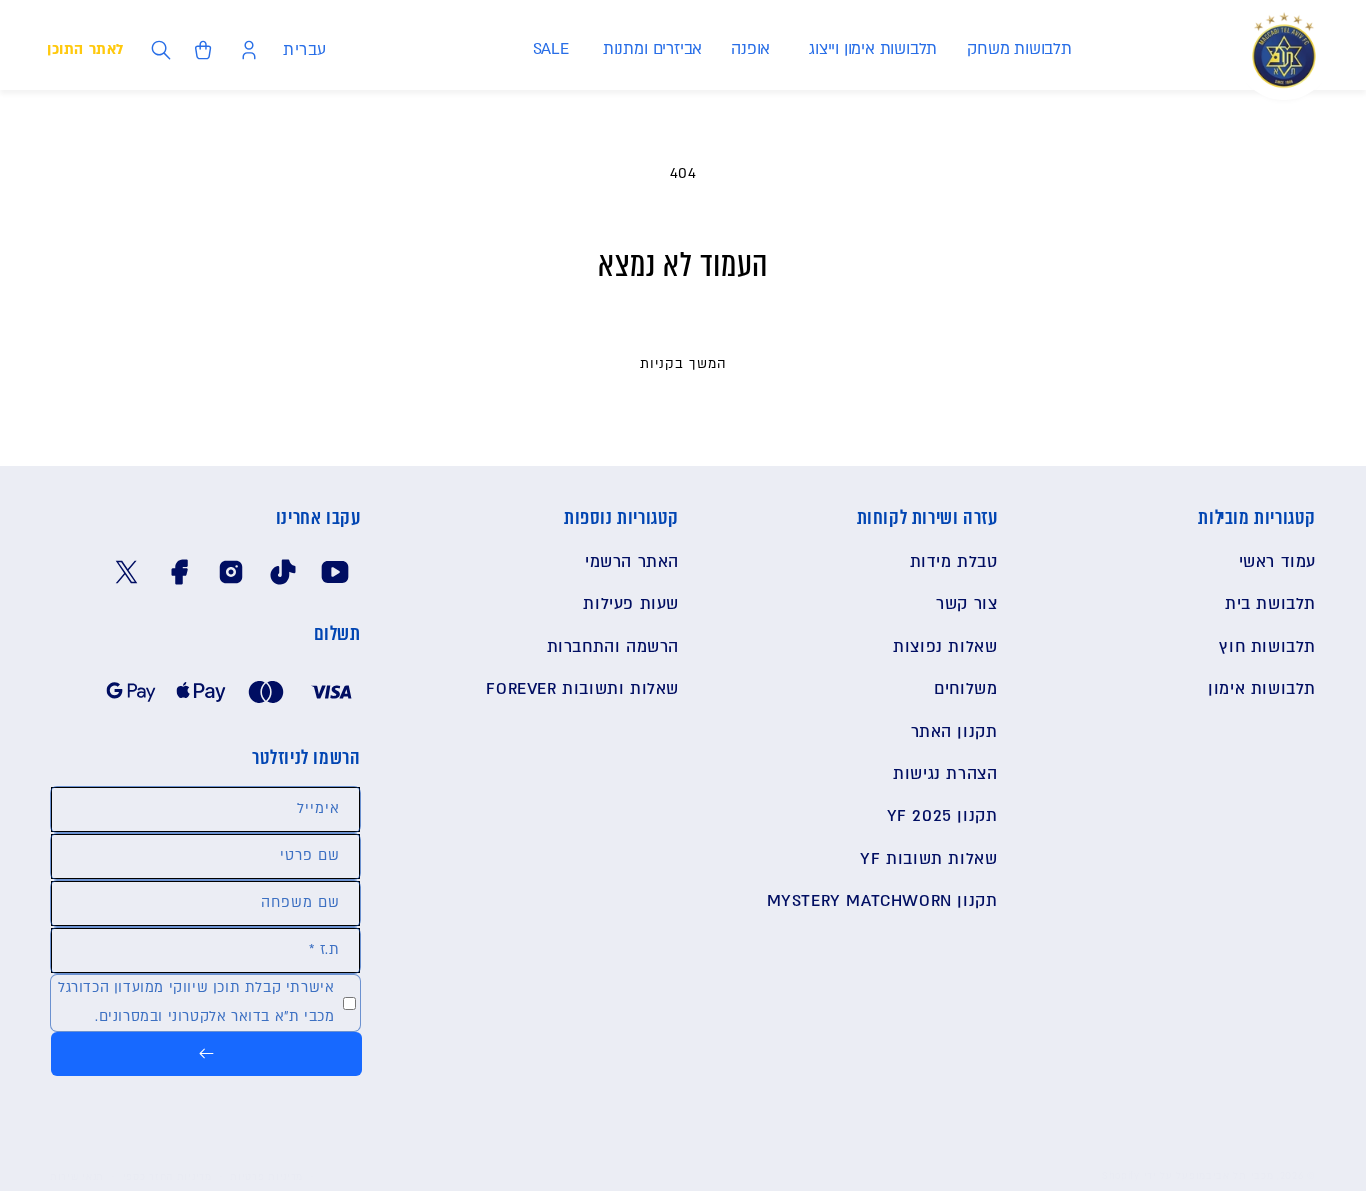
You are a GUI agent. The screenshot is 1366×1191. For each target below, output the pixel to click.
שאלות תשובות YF (928, 859)
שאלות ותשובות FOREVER (582, 689)
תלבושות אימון (1262, 689)
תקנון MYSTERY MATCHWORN (882, 901)
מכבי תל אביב (1239, 1175)
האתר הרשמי (632, 562)
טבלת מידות (954, 562)
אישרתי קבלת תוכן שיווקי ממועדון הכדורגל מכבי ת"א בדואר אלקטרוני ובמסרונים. (196, 1002)
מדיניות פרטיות (266, 1176)
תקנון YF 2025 (942, 816)
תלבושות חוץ (1267, 647)
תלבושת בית (1270, 604)
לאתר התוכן (85, 49)
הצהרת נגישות (945, 774)
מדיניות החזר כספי (167, 1176)
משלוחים (965, 689)
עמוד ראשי (1277, 562)
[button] (1018, 49)
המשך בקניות (683, 364)
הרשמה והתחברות (613, 647)
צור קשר (966, 604)
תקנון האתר (954, 732)
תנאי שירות (77, 1176)
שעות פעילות (631, 604)
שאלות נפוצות (945, 647)
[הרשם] (206, 1054)
